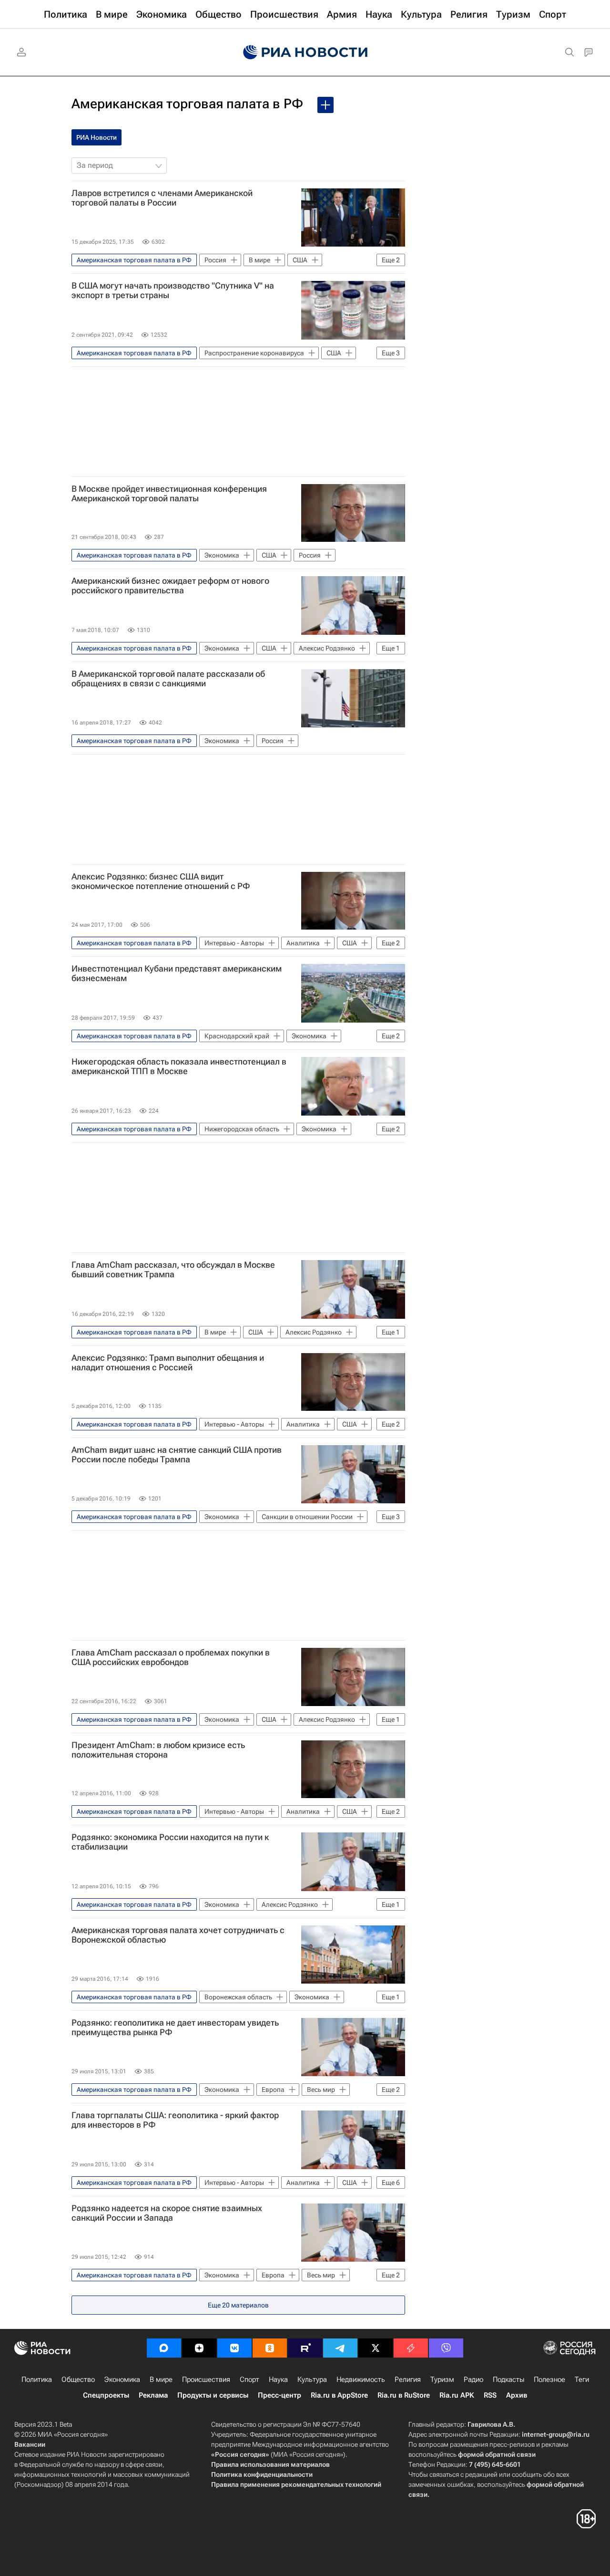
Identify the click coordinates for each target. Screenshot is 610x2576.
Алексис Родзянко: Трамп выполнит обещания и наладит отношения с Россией (168, 1363)
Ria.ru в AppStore (339, 2395)
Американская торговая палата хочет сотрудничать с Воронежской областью (178, 1935)
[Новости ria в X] (376, 2348)
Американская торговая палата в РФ (187, 104)
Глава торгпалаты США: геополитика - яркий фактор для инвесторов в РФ (175, 2120)
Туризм (442, 2379)
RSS (490, 2395)
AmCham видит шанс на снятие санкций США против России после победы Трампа (177, 1455)
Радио (473, 2379)
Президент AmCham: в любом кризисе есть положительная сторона (158, 1750)
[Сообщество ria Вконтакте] (234, 2348)
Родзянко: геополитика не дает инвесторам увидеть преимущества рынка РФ (175, 2028)
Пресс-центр (280, 2395)
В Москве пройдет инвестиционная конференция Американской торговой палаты (169, 494)
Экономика (122, 2379)
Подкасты (508, 2379)
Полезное (549, 2379)
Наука (278, 2379)
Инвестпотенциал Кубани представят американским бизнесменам (177, 973)
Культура (312, 2379)
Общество (78, 2379)
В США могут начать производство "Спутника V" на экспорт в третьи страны (173, 290)
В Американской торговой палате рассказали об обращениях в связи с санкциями (168, 679)
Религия (408, 2379)
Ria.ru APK (457, 2395)
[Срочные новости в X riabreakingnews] (411, 2348)
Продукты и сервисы (213, 2395)
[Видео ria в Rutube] (305, 2348)
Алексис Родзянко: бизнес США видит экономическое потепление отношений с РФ (161, 881)
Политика (37, 2379)
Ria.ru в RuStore (404, 2395)
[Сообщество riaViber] (446, 2348)
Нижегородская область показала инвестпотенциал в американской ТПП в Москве (179, 1066)
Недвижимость (361, 2379)
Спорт (249, 2379)
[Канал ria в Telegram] (340, 2348)
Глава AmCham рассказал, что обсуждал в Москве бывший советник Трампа (173, 1270)
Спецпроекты (106, 2395)
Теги (582, 2379)
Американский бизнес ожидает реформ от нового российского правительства (170, 586)
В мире (161, 2379)
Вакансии (30, 2444)
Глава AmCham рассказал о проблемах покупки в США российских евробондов (171, 1657)
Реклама (153, 2395)
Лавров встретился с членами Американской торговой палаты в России (162, 198)
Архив (517, 2395)
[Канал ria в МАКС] (164, 2348)
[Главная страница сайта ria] (305, 52)
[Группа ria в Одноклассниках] (270, 2348)
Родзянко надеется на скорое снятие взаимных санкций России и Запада (167, 2213)
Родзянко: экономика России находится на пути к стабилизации (170, 1842)
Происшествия (206, 2379)
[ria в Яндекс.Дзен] (199, 2348)
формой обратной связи (497, 2454)
